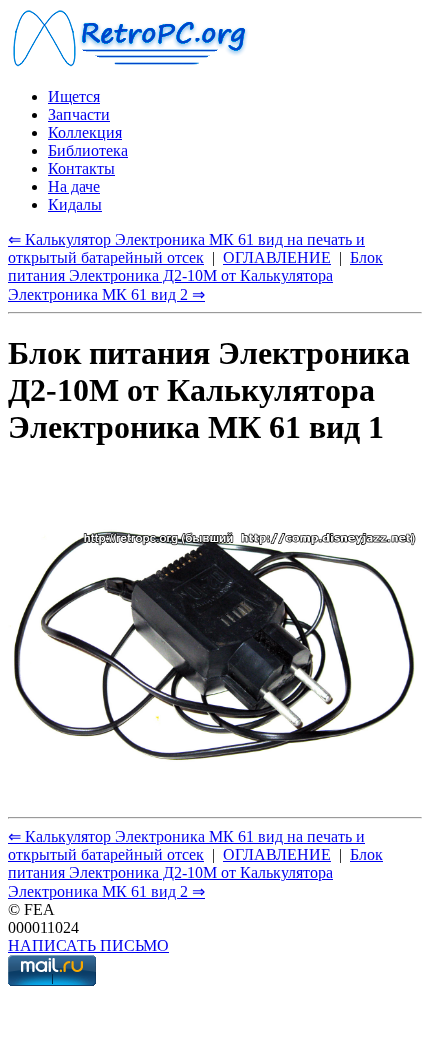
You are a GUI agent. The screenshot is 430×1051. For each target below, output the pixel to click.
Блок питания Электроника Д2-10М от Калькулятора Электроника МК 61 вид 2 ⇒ (195, 276)
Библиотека (88, 150)
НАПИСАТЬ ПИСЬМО (88, 945)
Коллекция (85, 132)
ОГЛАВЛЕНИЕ (277, 257)
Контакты (81, 168)
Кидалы (75, 204)
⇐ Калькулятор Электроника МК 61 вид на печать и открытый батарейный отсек (186, 248)
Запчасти (79, 114)
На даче (74, 186)
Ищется (74, 96)
